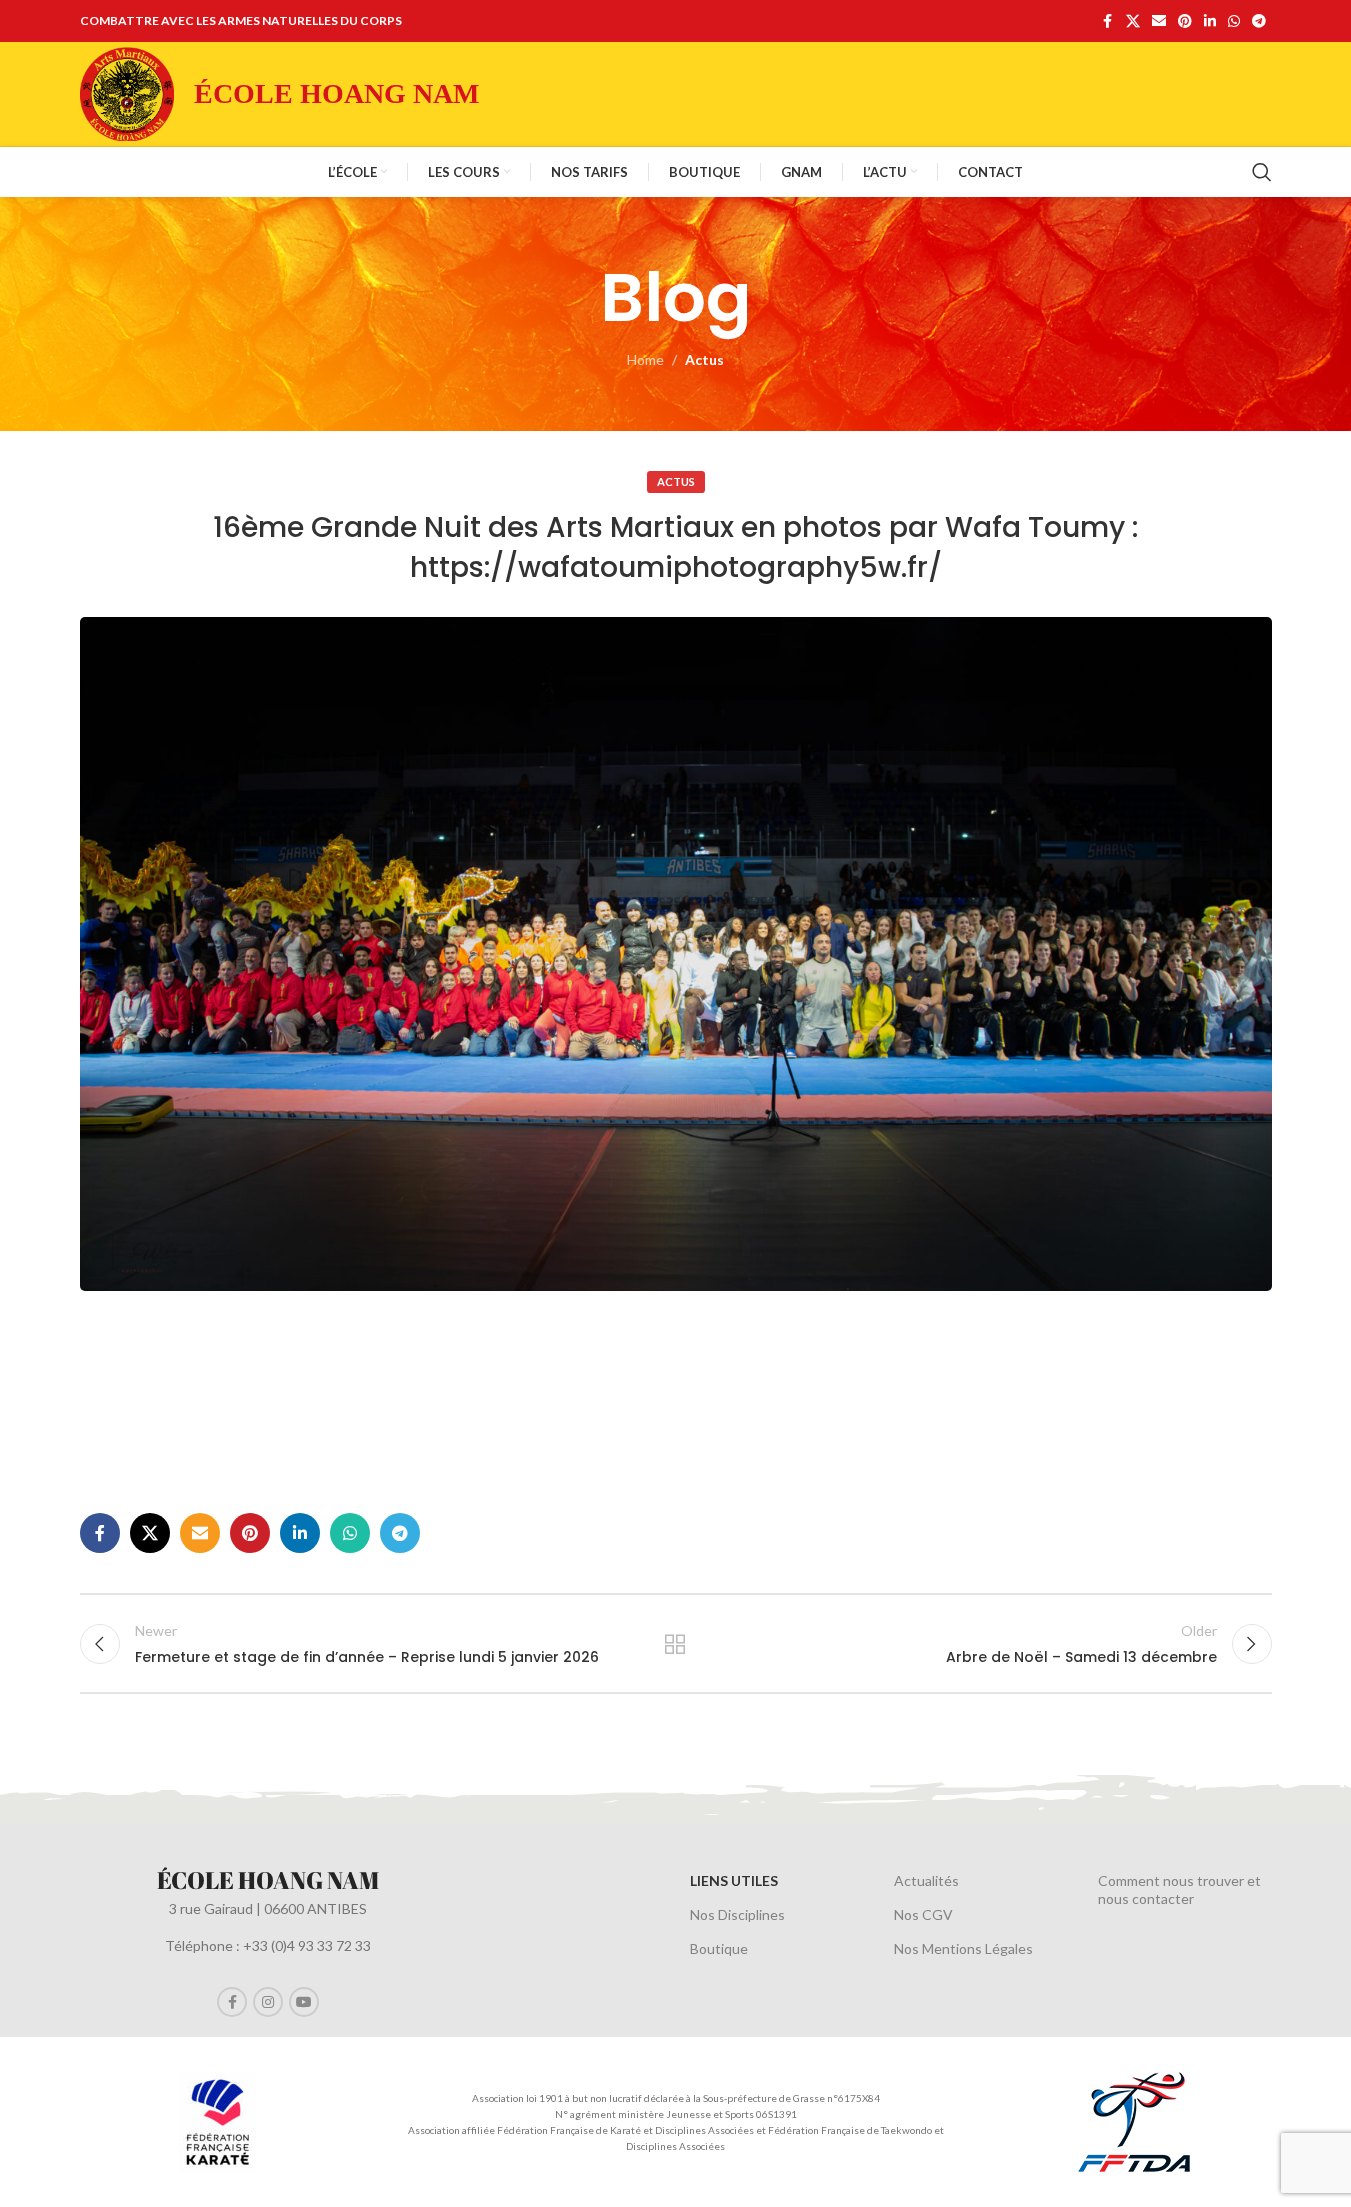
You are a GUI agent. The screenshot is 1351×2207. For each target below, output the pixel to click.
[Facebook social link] (1108, 21)
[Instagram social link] (268, 2002)
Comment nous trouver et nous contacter (1179, 1889)
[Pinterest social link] (1185, 21)
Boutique (719, 1948)
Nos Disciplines (737, 1914)
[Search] (1262, 172)
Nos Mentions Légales (963, 1948)
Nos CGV (923, 1914)
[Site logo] (127, 92)
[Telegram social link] (1259, 21)
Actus (704, 359)
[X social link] (1133, 21)
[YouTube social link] (304, 2002)
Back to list (675, 1644)
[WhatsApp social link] (1234, 21)
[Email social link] (1159, 21)
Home (645, 359)
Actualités (926, 1880)
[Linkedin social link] (1210, 21)
